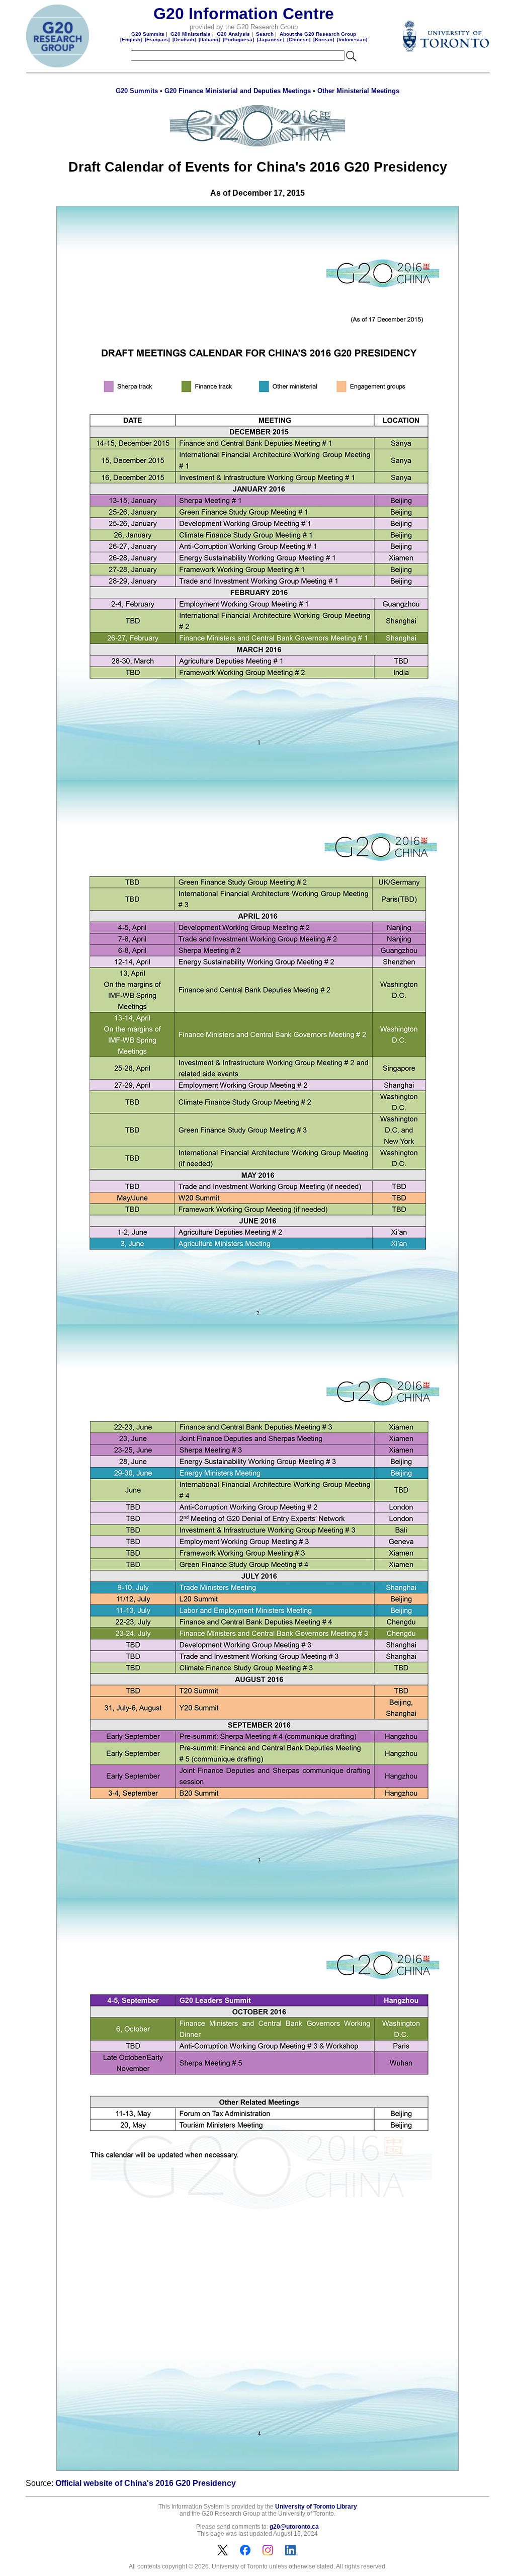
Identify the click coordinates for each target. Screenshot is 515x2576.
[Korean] (324, 39)
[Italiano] (209, 39)
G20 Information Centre (244, 14)
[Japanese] (271, 39)
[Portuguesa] (238, 39)
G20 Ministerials (191, 34)
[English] (131, 39)
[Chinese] (299, 39)
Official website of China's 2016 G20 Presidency (146, 2483)
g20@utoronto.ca (294, 2527)
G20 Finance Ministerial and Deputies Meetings (238, 91)
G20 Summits (148, 34)
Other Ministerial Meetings (358, 91)
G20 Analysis (233, 34)
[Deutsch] (184, 39)
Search (265, 34)
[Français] (157, 39)
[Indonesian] (352, 39)
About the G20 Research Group (318, 34)
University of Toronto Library (316, 2507)
